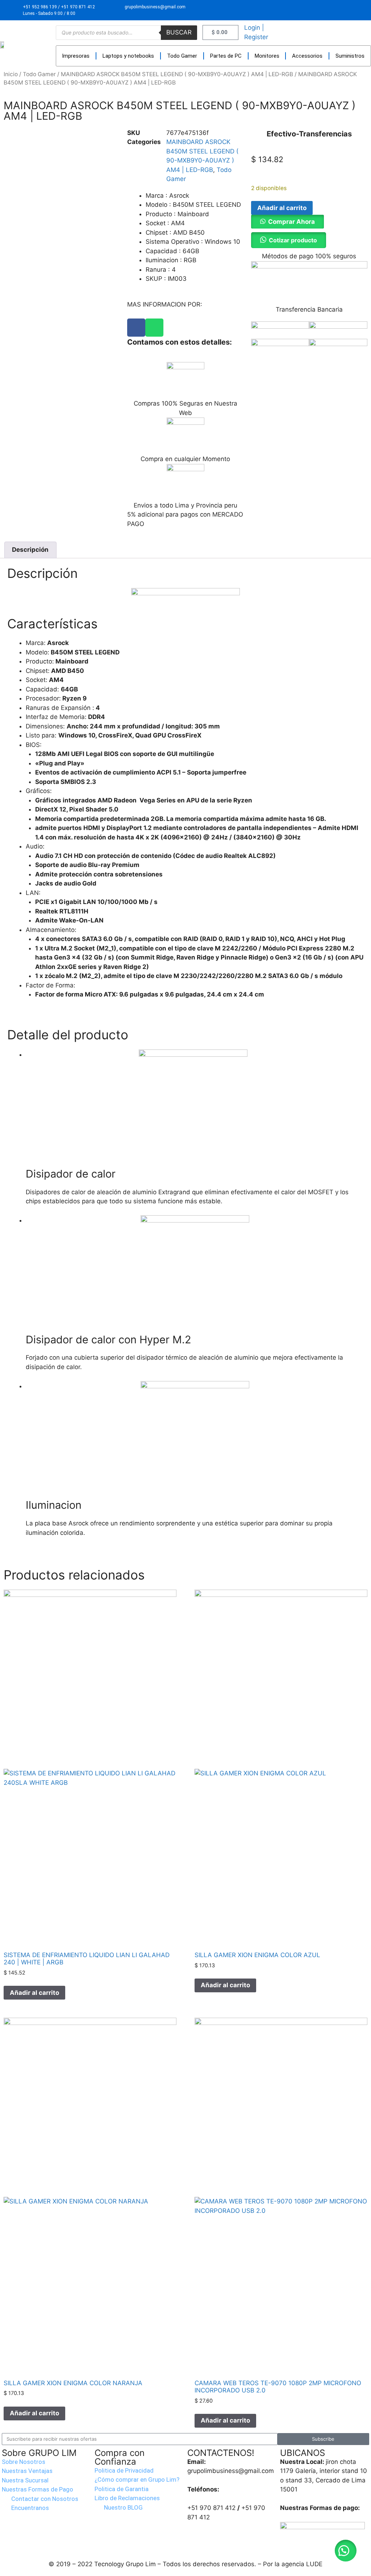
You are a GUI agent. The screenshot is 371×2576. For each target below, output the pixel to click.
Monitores (267, 56)
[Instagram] (355, 10)
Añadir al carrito (282, 208)
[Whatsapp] (154, 328)
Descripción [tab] (30, 550)
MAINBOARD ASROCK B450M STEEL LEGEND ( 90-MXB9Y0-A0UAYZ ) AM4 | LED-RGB (177, 74)
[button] (287, 222)
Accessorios (307, 56)
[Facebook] (136, 328)
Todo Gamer (182, 56)
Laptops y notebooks (128, 56)
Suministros (350, 56)
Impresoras (76, 56)
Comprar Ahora (291, 222)
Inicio (11, 74)
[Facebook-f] (338, 10)
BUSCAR (179, 32)
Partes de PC (226, 56)
